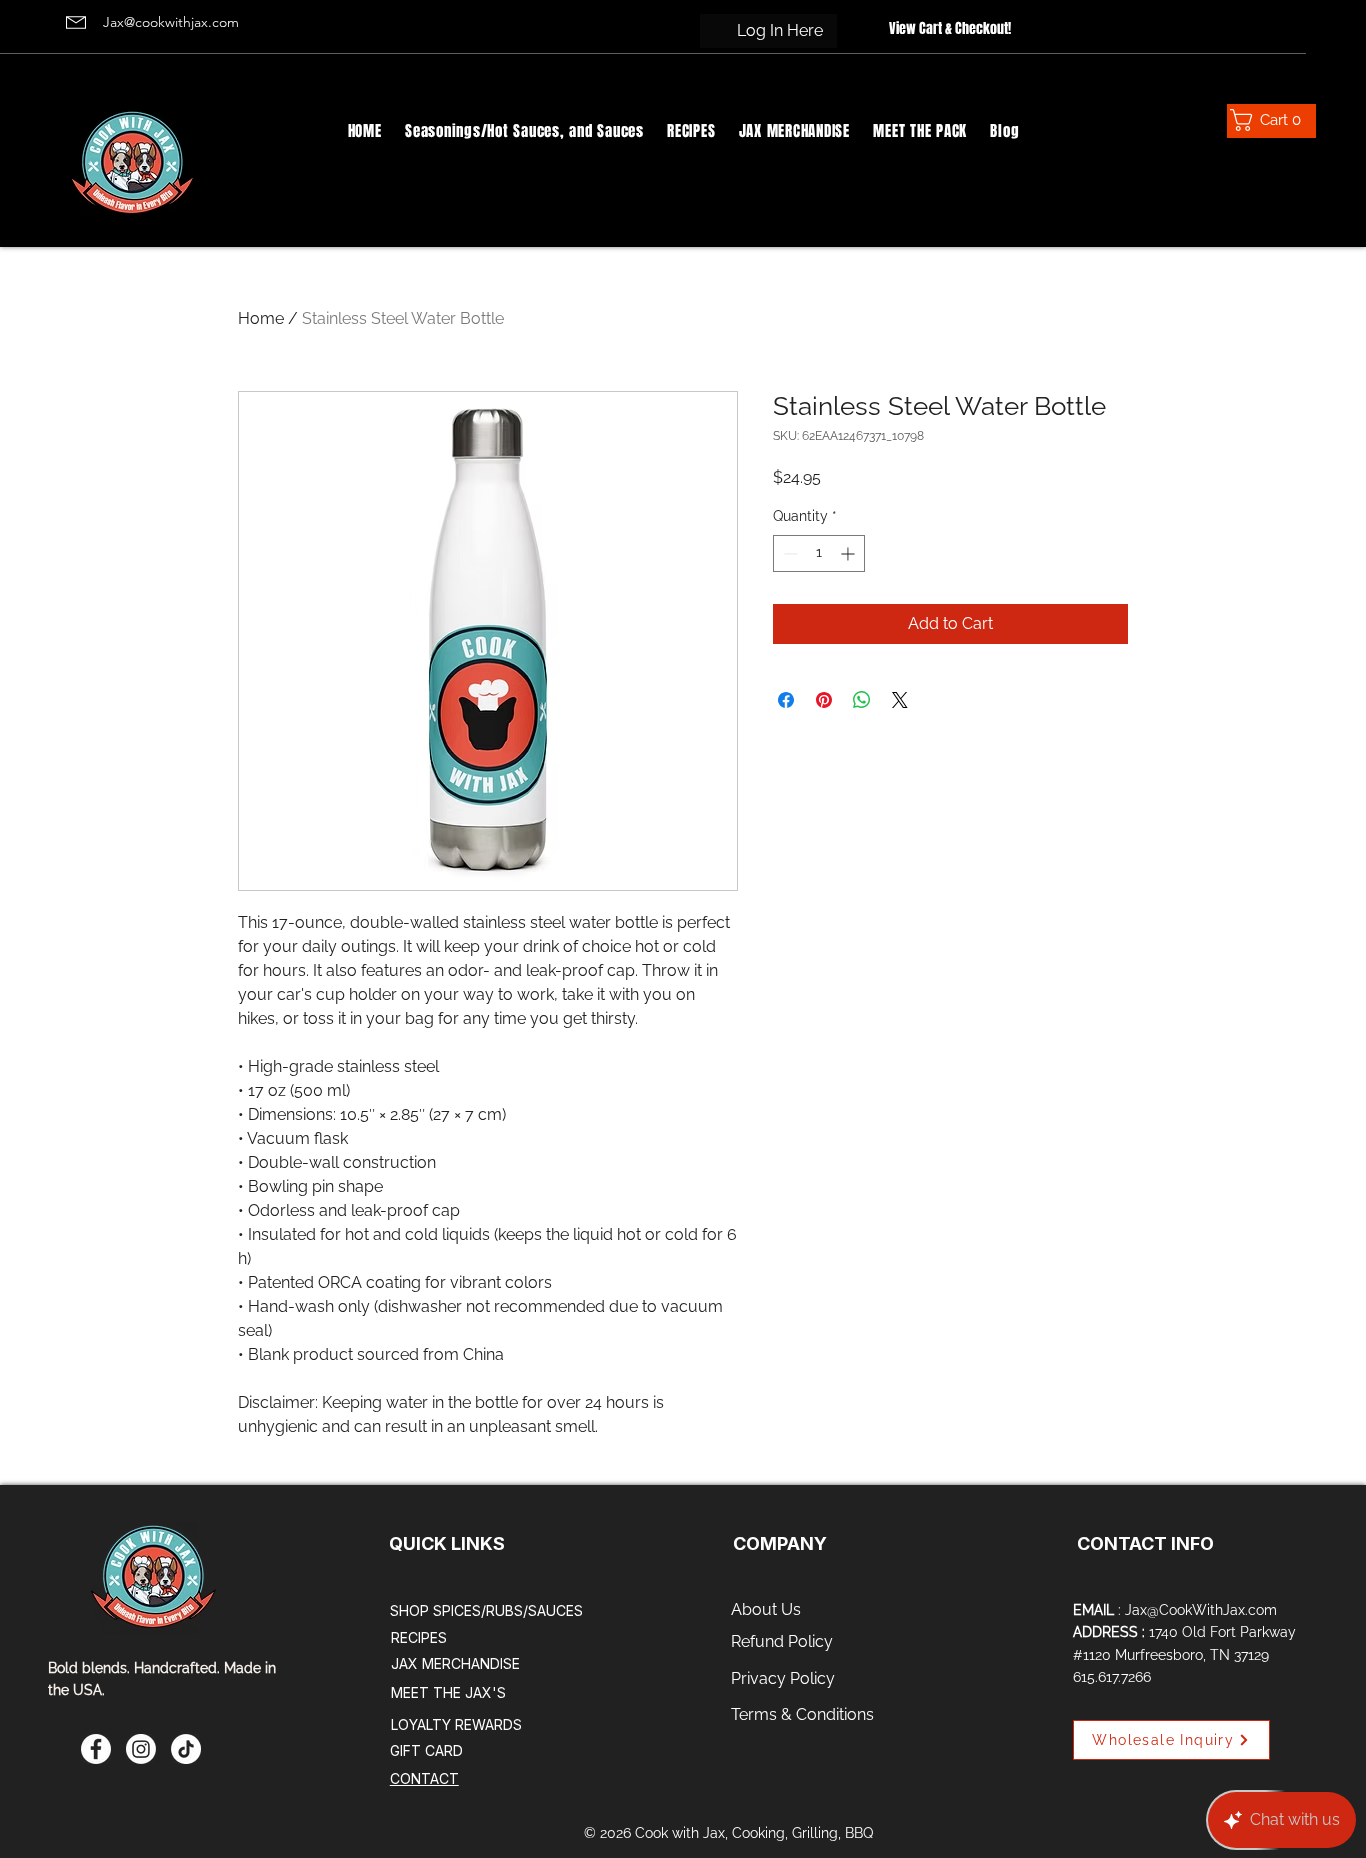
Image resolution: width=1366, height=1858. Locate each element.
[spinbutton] (819, 553)
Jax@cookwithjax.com (171, 22)
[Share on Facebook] (786, 700)
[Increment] (849, 553)
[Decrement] (788, 553)
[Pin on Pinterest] (824, 700)
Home (261, 318)
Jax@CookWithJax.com (1201, 1610)
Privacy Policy (783, 1678)
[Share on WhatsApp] (862, 700)
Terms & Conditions (802, 1714)
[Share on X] (900, 700)
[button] (1261, 120)
